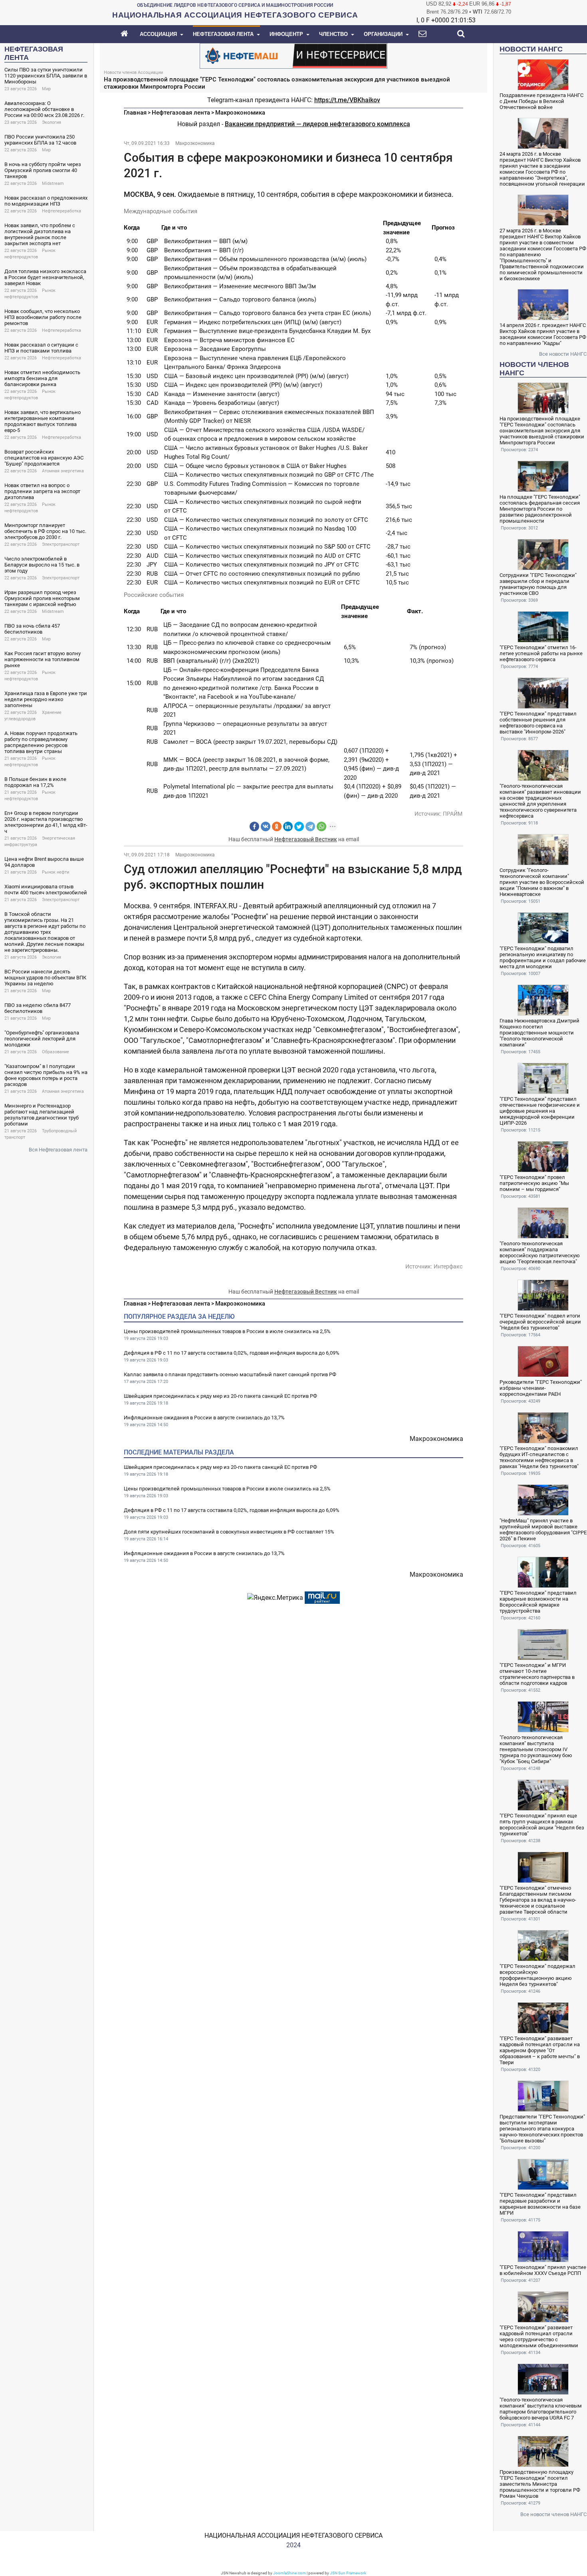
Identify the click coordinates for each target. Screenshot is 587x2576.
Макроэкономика (240, 113)
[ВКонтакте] (266, 826)
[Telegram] (310, 826)
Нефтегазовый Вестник (306, 839)
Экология (52, 122)
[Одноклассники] (277, 826)
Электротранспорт (61, 544)
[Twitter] (299, 826)
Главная (135, 113)
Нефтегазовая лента (181, 113)
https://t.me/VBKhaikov (347, 100)
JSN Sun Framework (348, 2573)
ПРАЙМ (453, 814)
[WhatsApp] (321, 826)
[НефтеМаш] (293, 55)
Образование (56, 1052)
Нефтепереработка (61, 211)
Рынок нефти (56, 872)
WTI (478, 12)
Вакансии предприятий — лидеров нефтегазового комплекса (317, 124)
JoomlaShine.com (290, 2573)
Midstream (53, 183)
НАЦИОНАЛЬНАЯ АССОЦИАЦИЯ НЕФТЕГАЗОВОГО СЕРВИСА (293, 2535)
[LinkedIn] (288, 826)
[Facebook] (254, 826)
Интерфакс (448, 1266)
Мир (46, 89)
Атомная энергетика (63, 471)
